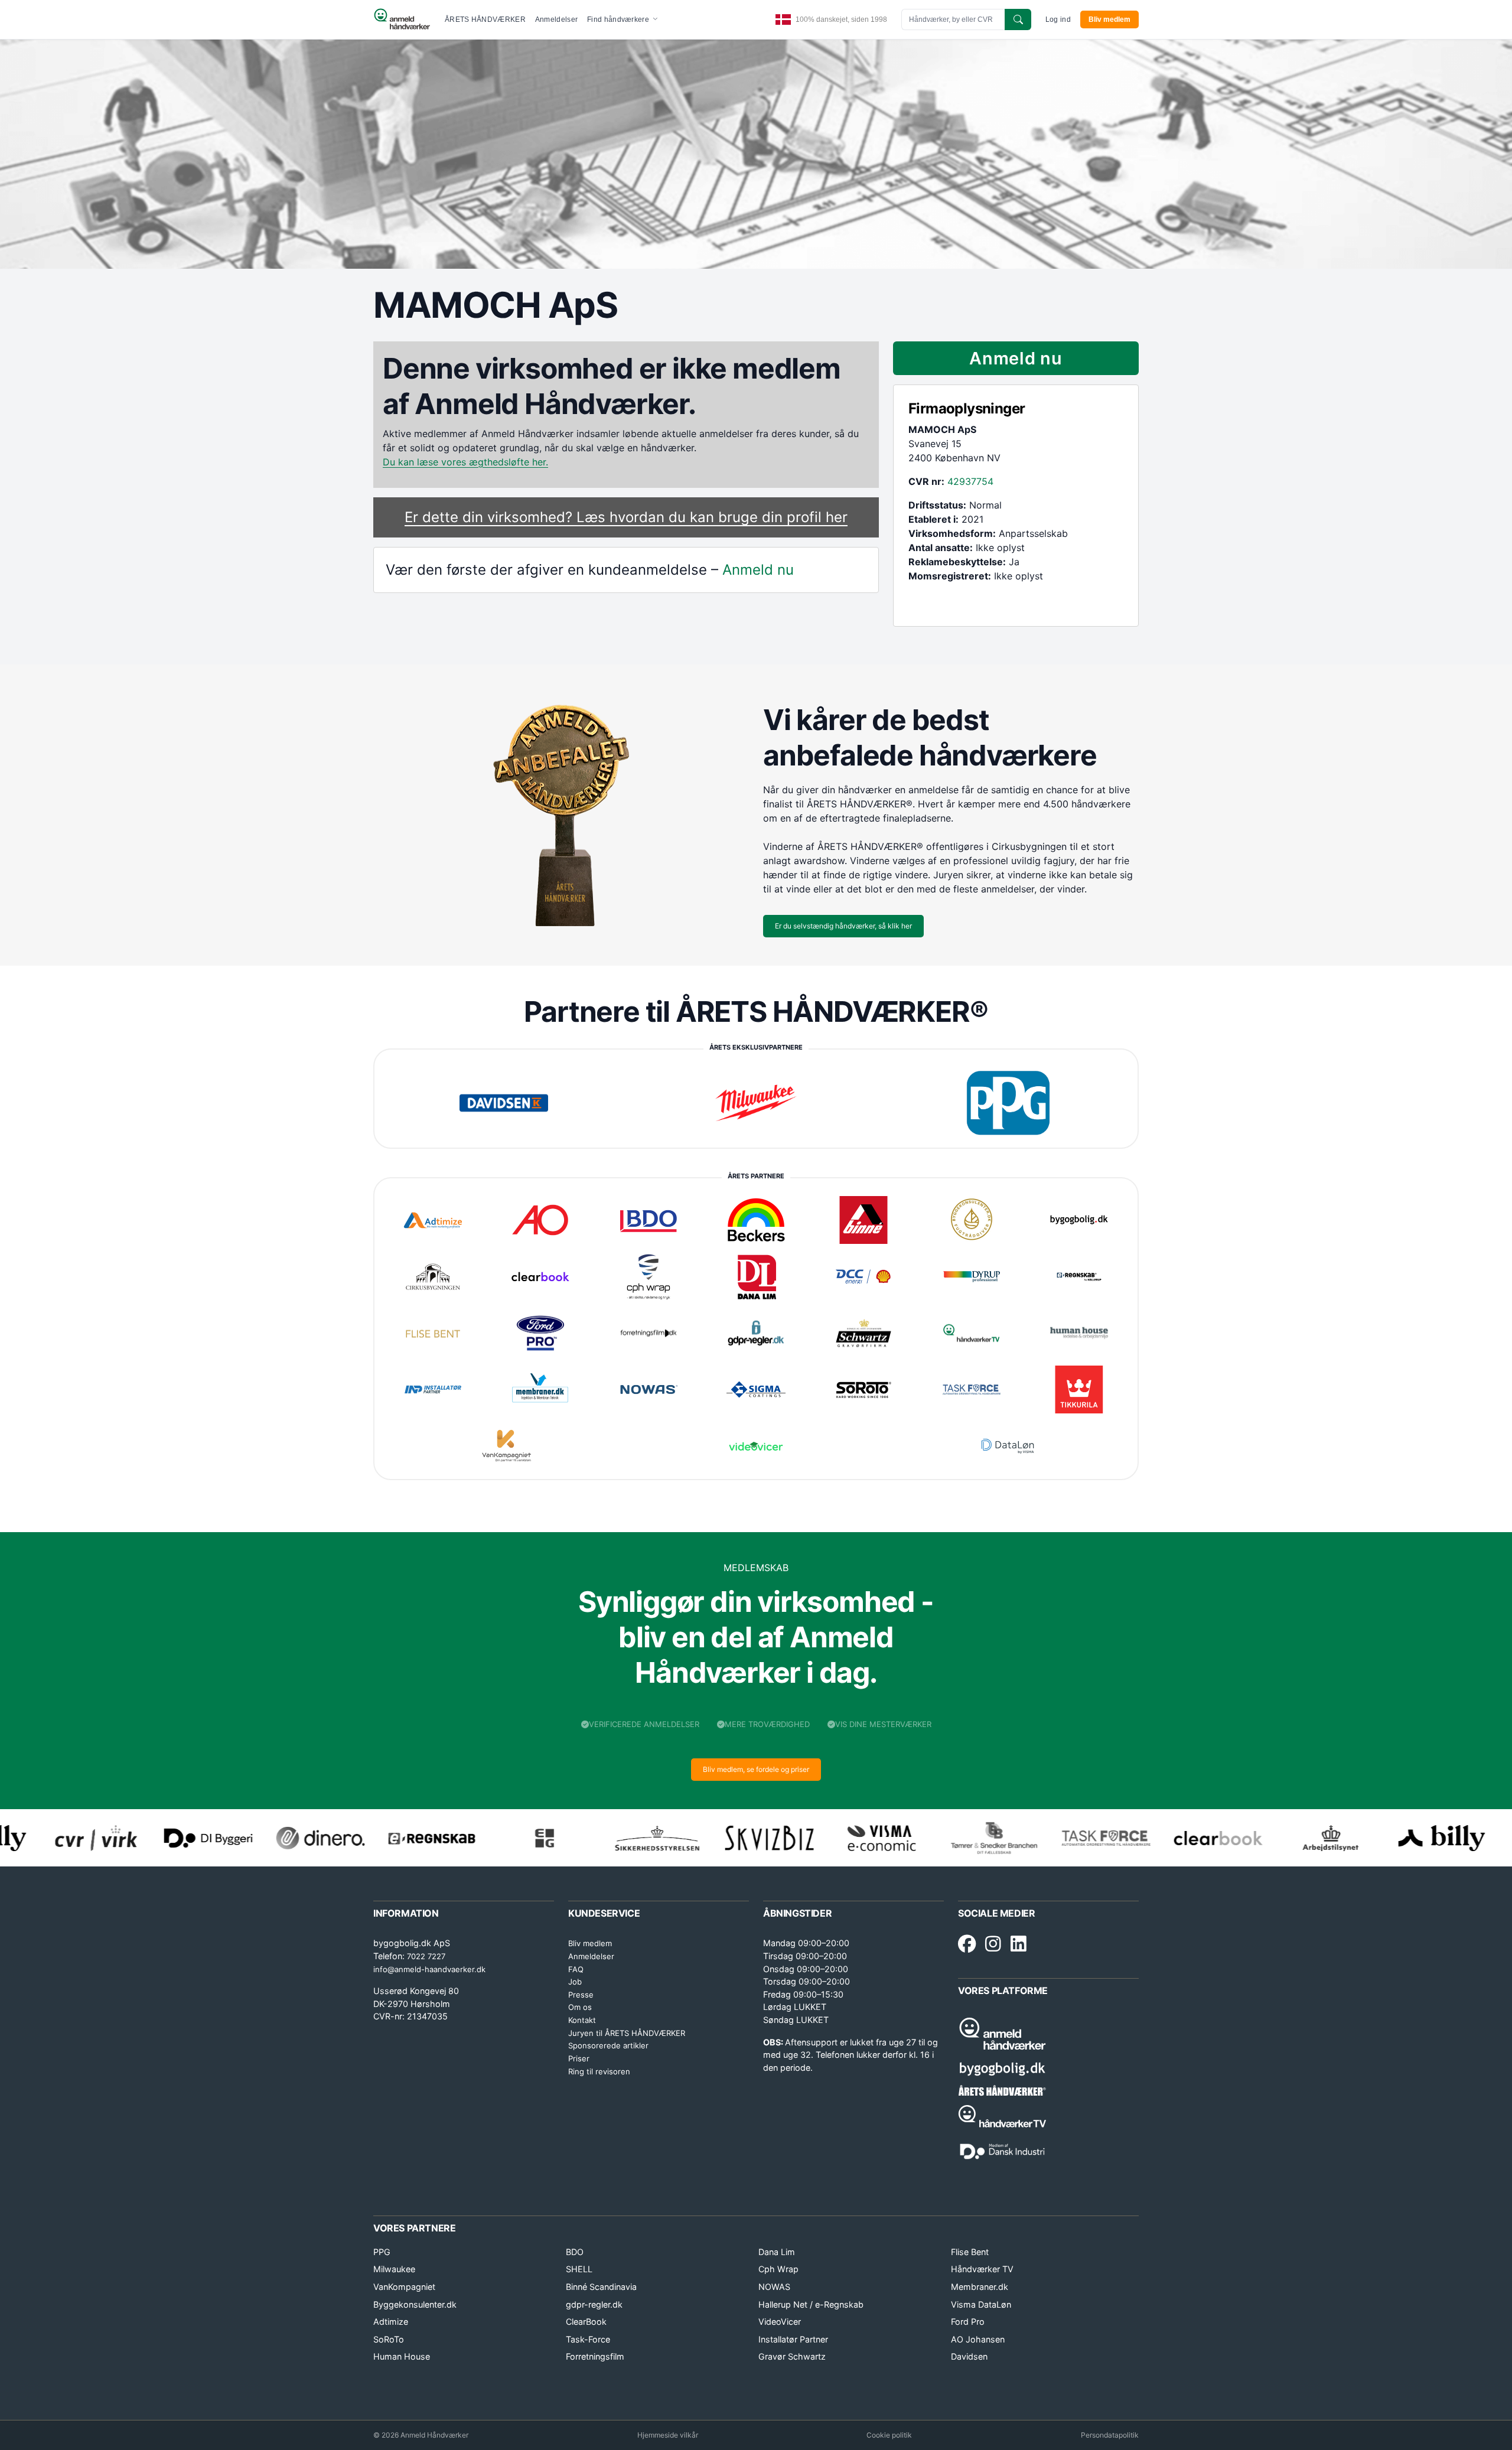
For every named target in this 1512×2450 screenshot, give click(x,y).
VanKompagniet (404, 2287)
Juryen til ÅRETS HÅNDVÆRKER (627, 2033)
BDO (575, 2252)
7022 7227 (426, 1956)
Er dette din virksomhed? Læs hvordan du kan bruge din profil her (626, 517)
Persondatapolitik (1110, 2435)
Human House (402, 2356)
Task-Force (588, 2339)
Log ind (1058, 19)
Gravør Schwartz (792, 2356)
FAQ (576, 1969)
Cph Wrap (778, 2269)
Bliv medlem (1109, 19)
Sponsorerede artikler (608, 2045)
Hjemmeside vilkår (668, 2435)
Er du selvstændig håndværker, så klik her (843, 926)
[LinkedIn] (1019, 1944)
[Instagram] (993, 1944)
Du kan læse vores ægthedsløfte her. (465, 462)
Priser (579, 2058)
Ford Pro (968, 2322)
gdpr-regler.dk (594, 2304)
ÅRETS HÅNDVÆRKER (485, 19)
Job (575, 1982)
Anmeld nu (758, 570)
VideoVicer (780, 2322)
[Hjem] (402, 19)
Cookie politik (889, 2435)
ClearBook (586, 2322)
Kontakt (582, 2020)
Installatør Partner (793, 2339)
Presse (581, 1995)
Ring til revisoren (599, 2071)
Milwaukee (394, 2269)
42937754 (970, 481)
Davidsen (969, 2356)
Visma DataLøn (981, 2304)
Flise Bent (970, 2252)
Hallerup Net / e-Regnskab (811, 2304)
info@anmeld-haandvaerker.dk (429, 1969)
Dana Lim (777, 2252)
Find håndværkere (619, 19)
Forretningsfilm (595, 2356)
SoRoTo (389, 2339)
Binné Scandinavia (601, 2287)
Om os (580, 2007)
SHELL (579, 2269)
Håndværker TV (982, 2269)
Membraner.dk (980, 2287)
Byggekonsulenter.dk (415, 2304)
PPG (382, 2252)
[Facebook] (967, 1944)
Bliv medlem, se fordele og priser (756, 1769)
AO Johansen (978, 2339)
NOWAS (774, 2287)
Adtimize (391, 2322)
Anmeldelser (556, 19)
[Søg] (1018, 19)
